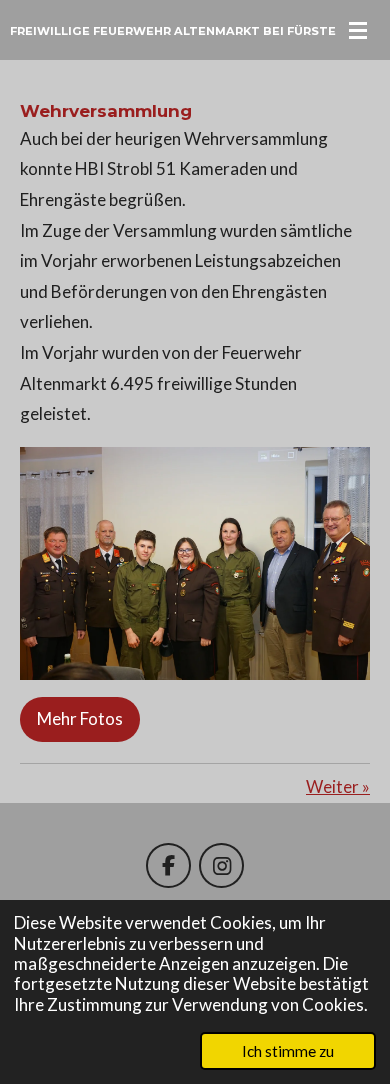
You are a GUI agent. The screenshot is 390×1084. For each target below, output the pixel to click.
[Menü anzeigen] (358, 30)
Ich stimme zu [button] (288, 1051)
